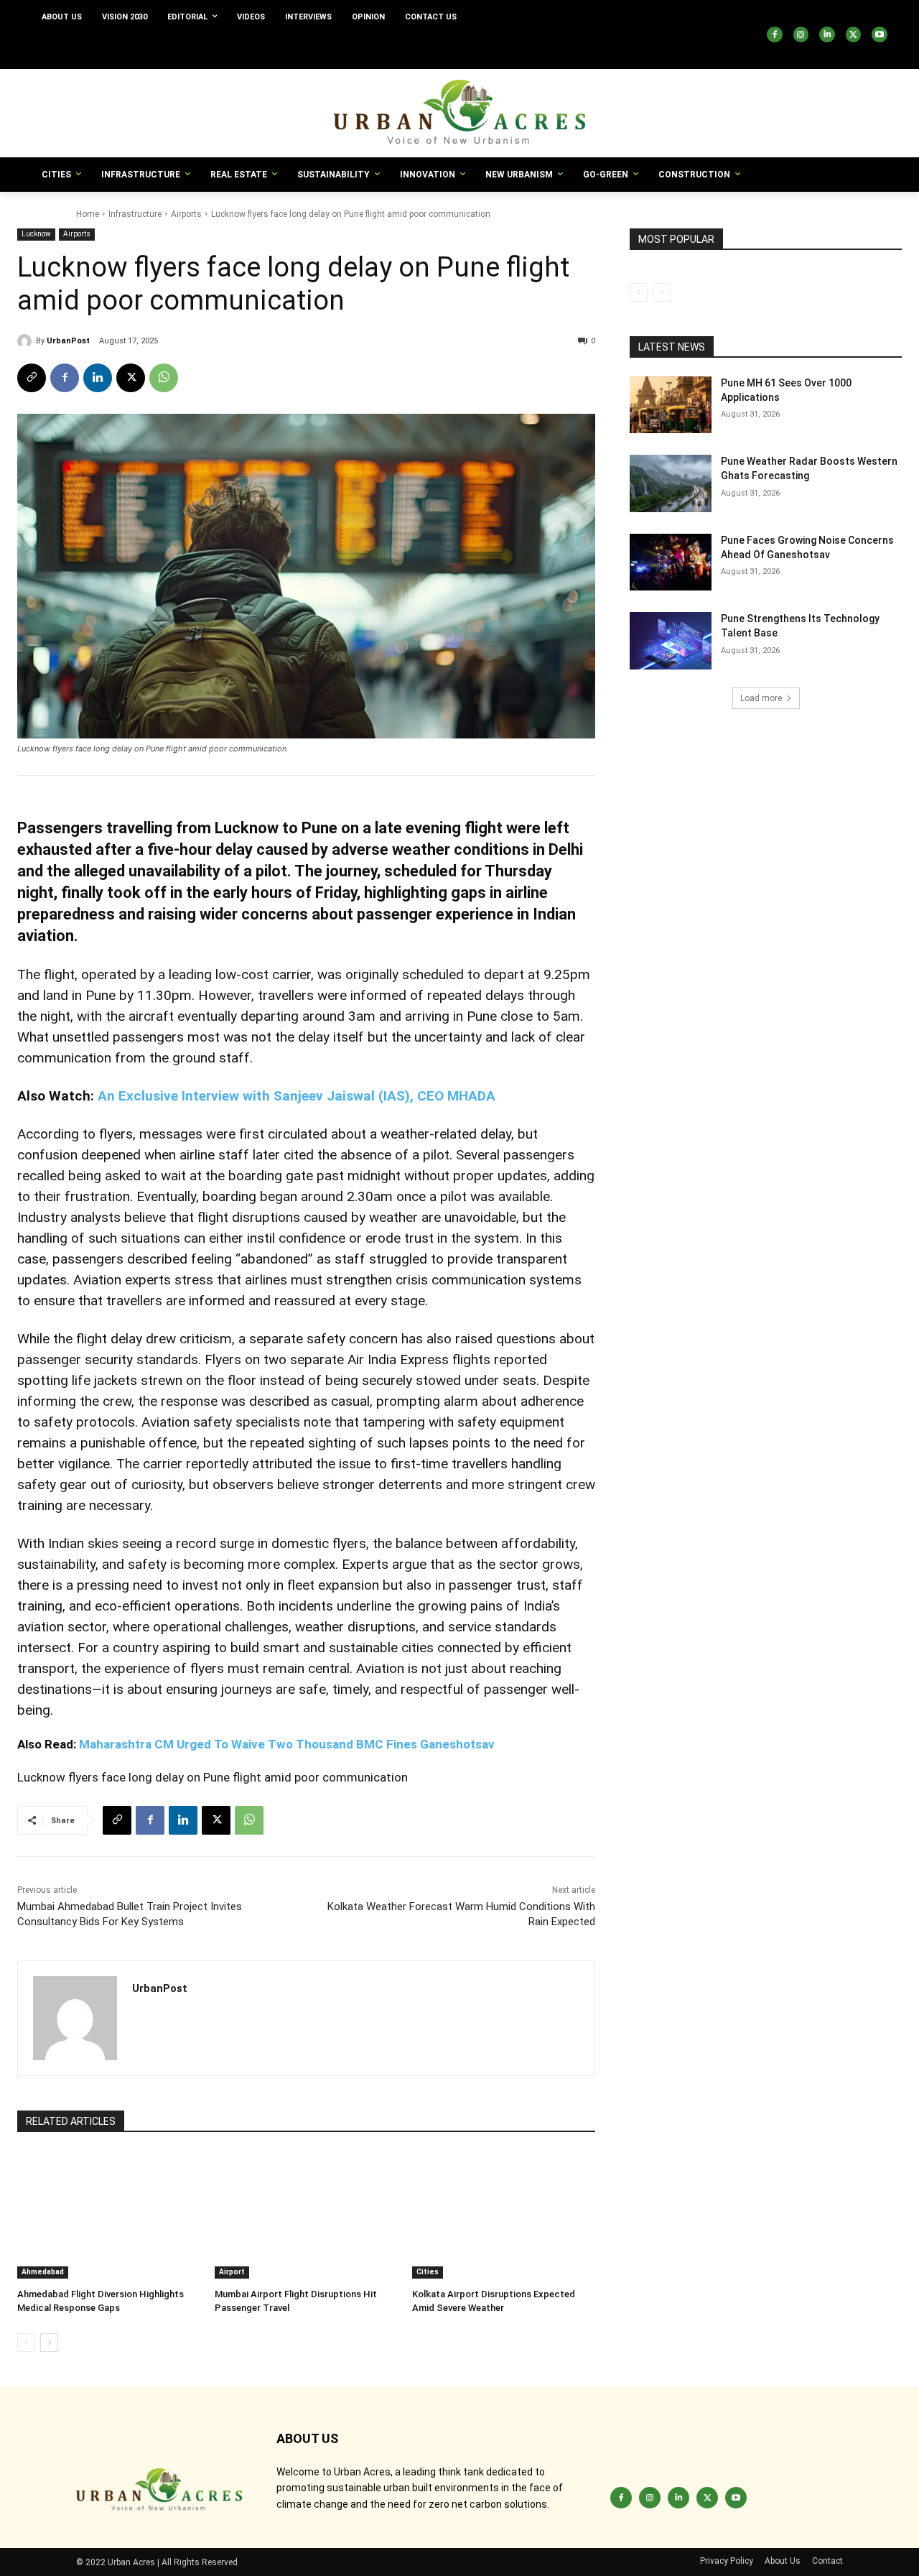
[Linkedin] (827, 34)
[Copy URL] (32, 378)
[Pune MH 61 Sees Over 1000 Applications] (671, 405)
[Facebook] (775, 34)
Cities (428, 2272)
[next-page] (49, 2343)
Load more (761, 698)
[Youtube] (880, 34)
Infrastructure (135, 214)
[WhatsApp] (164, 378)
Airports (186, 214)
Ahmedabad (43, 2272)
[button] (656, 52)
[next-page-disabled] (662, 292)
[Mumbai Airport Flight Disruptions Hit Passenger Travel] (306, 2215)
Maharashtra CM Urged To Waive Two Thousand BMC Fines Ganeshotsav (287, 1744)
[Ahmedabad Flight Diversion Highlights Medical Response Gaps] (109, 2215)
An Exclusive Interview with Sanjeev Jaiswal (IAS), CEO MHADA (297, 1096)
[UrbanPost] (27, 341)
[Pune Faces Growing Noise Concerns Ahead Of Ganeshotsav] (671, 562)
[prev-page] (26, 2343)
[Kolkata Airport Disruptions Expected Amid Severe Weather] (504, 2215)
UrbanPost (68, 341)
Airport (232, 2272)
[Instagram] (801, 34)
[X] (854, 34)
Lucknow (36, 234)
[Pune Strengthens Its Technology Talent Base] (671, 641)
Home (88, 214)
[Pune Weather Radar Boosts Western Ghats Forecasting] (671, 483)
